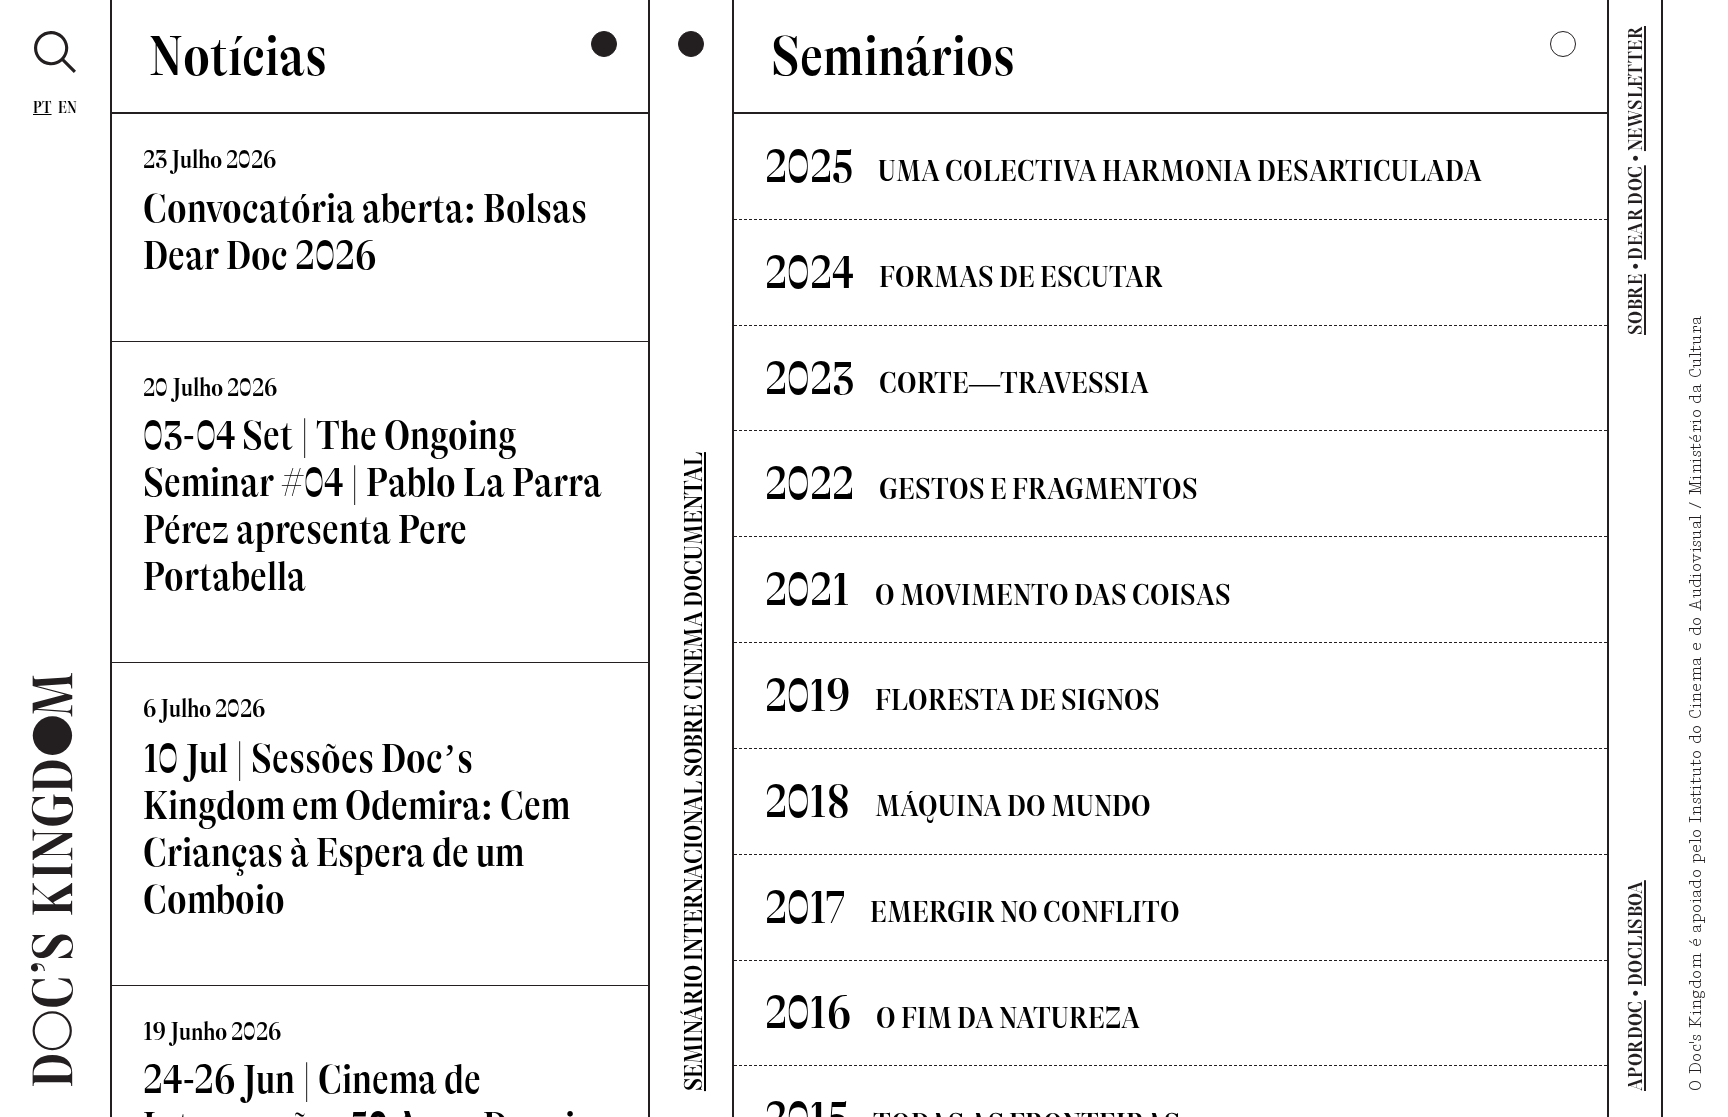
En (68, 107)
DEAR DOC (1635, 212)
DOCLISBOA (1635, 933)
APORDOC (1635, 1045)
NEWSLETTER (1635, 88)
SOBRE (1635, 304)
